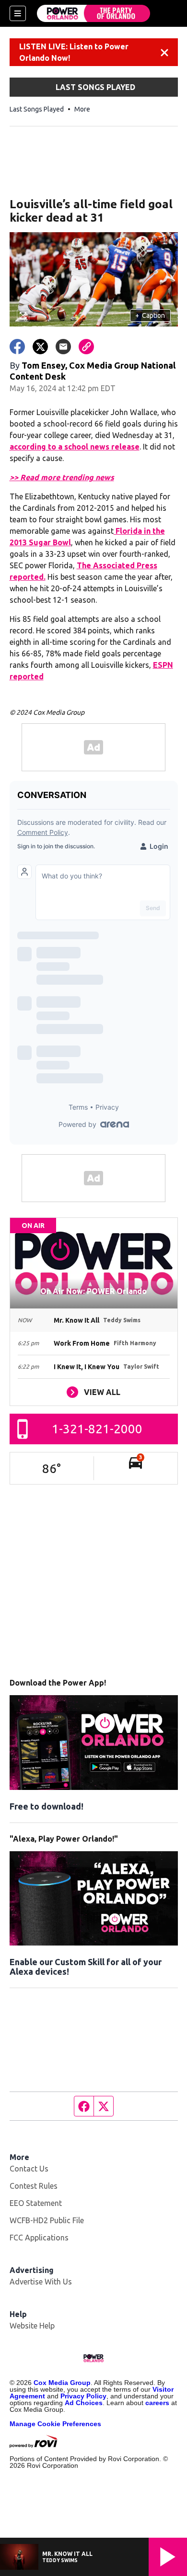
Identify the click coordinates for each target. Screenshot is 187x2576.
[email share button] (63, 347)
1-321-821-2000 (97, 1429)
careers (157, 2403)
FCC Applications (39, 2238)
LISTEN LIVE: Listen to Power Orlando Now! (74, 52)
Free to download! (47, 1806)
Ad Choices (84, 2403)
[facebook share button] (17, 347)
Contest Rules (34, 2186)
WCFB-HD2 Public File (47, 2220)
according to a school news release (75, 447)
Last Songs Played (37, 109)
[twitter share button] (40, 347)
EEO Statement (36, 2203)
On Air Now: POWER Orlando (93, 1291)
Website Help (32, 2326)
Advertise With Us (41, 2282)
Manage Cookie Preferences (55, 2424)
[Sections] (18, 13)
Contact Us (29, 2169)
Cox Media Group (62, 2383)
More (82, 109)
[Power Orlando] (93, 13)
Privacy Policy (83, 2396)
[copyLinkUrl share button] (86, 347)
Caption (150, 315)
